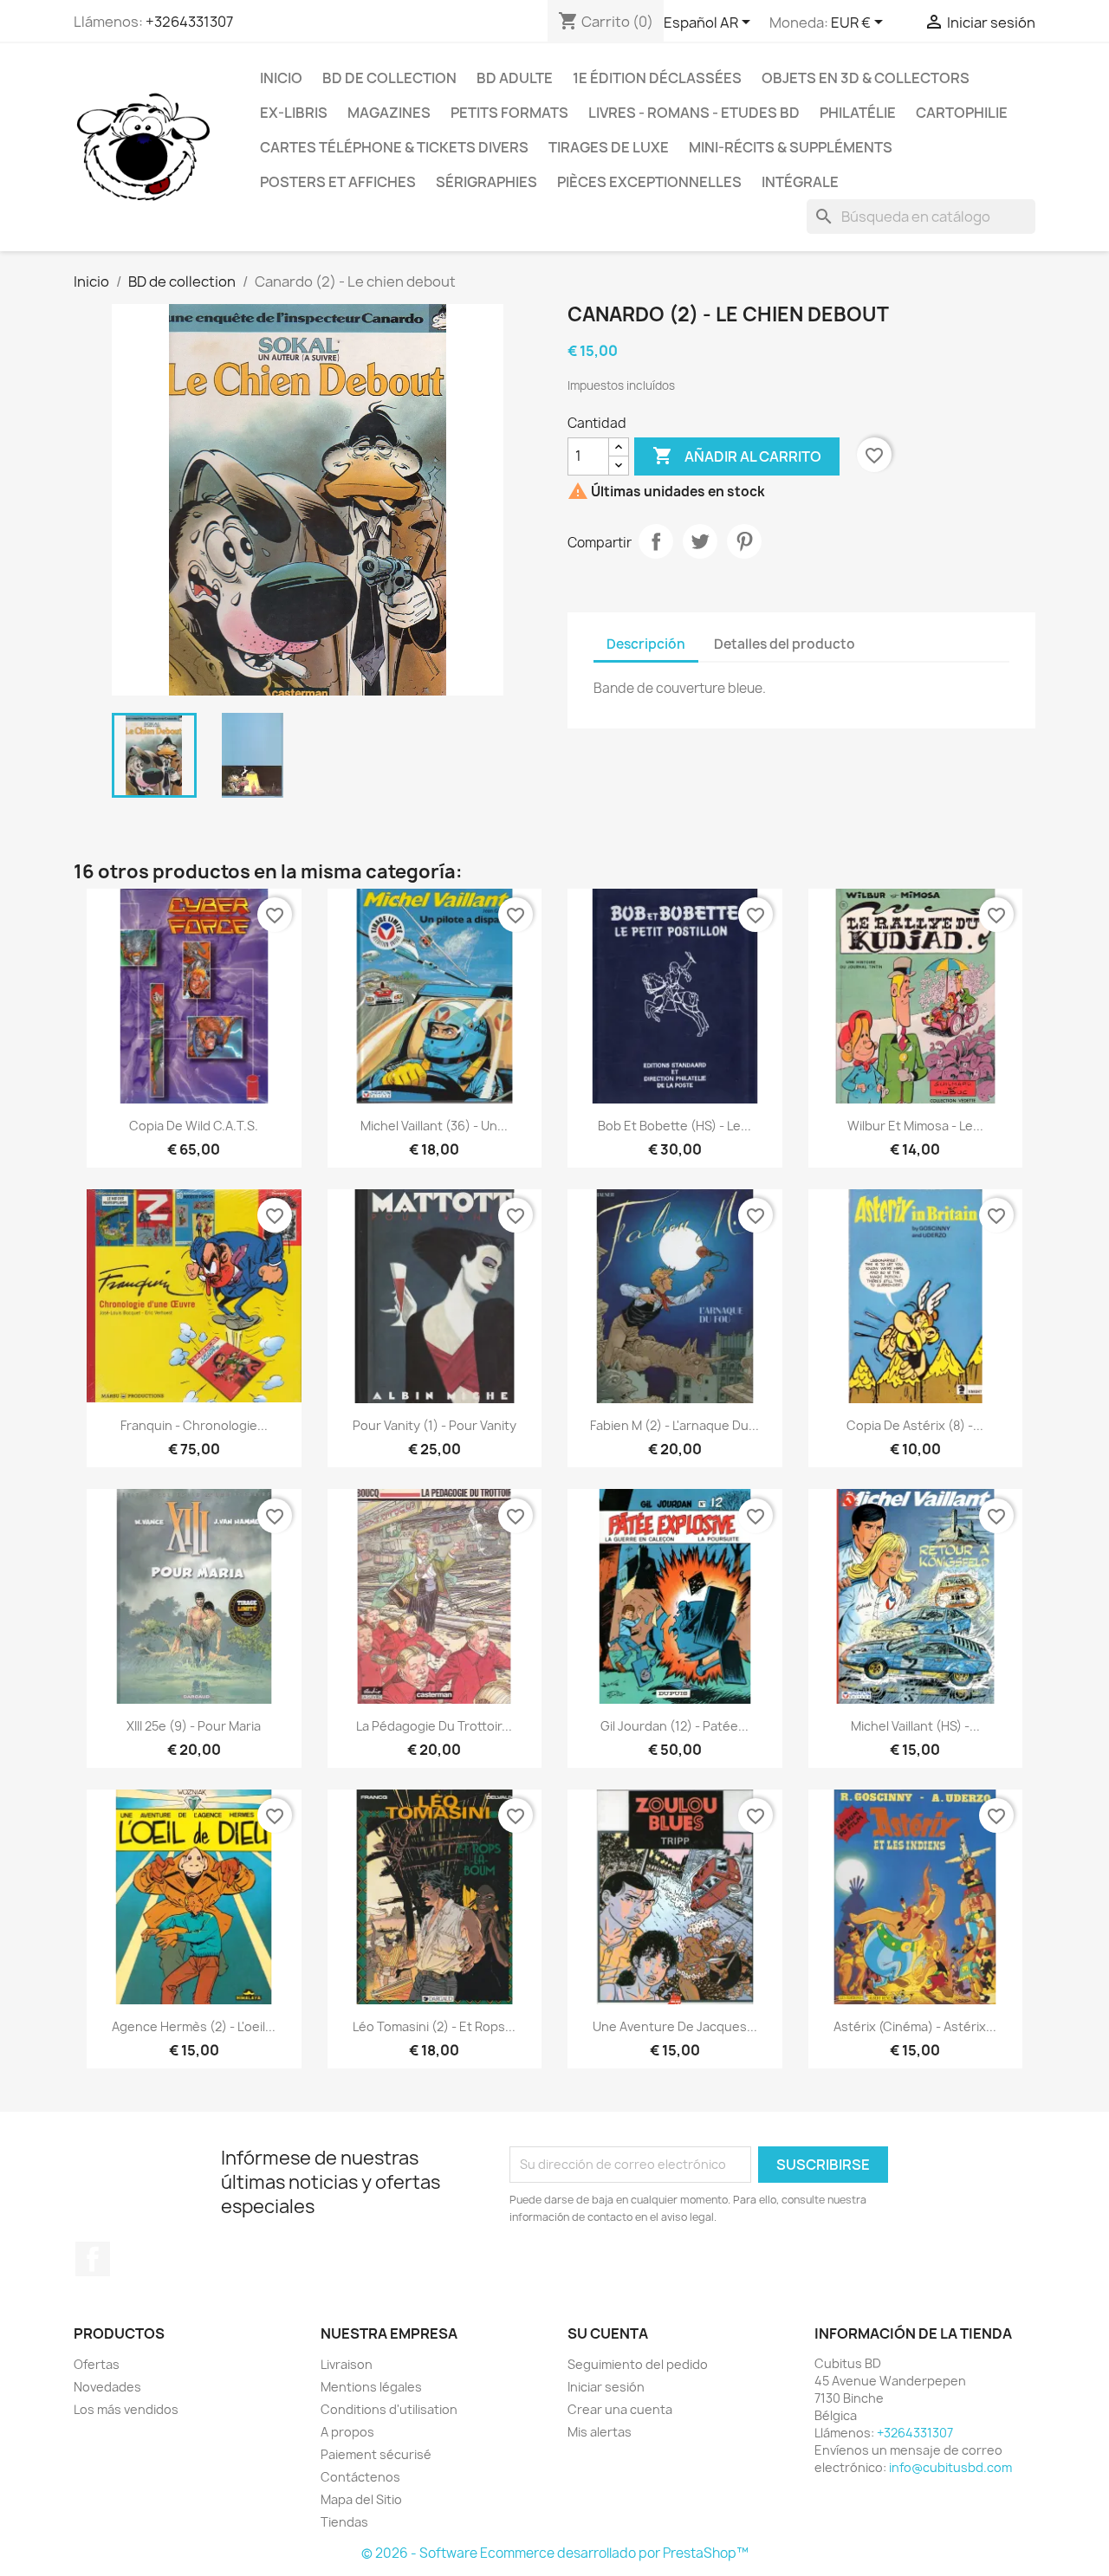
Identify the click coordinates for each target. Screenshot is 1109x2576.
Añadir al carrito (737, 456)
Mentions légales (371, 2387)
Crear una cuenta (620, 2409)
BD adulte (515, 78)
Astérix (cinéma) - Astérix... (915, 2026)
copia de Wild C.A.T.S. (194, 1126)
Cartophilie (962, 113)
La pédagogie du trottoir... (434, 1726)
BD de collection (389, 78)
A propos (347, 2432)
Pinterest (744, 541)
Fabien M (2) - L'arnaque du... (674, 1425)
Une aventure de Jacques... (675, 2026)
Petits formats (509, 113)
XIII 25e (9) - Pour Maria (194, 1726)
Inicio (281, 78)
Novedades (107, 2387)
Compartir (656, 541)
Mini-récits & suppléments (791, 147)
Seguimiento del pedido (638, 2364)
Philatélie (858, 113)
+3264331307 (189, 22)
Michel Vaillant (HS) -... (915, 1726)
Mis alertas (600, 2432)
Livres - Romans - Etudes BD (694, 113)
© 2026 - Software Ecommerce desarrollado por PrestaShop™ (555, 2553)
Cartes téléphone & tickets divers (394, 147)
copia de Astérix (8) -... (915, 1425)
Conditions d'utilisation (389, 2409)
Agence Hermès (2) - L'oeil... (194, 2026)
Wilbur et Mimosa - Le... (915, 1126)
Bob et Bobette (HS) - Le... (674, 1126)
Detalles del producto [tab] (785, 644)
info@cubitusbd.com (950, 2467)
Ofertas (97, 2364)
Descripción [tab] (646, 644)
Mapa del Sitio (361, 2499)
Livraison (347, 2364)
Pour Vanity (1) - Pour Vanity (435, 1425)
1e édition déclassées (657, 78)
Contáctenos (360, 2477)
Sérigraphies (486, 182)
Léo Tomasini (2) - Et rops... (434, 2026)
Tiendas (344, 2522)
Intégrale (800, 182)
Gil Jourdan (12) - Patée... (674, 1726)
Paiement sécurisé (376, 2454)
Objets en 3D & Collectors (866, 78)
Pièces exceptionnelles (649, 182)
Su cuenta (608, 2333)
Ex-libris (294, 113)
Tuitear (700, 541)
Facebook (93, 2259)
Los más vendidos (126, 2409)
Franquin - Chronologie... (194, 1425)
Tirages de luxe (609, 147)
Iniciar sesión (606, 2387)
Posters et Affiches (338, 182)
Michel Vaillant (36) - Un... (434, 1126)
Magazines (389, 113)
